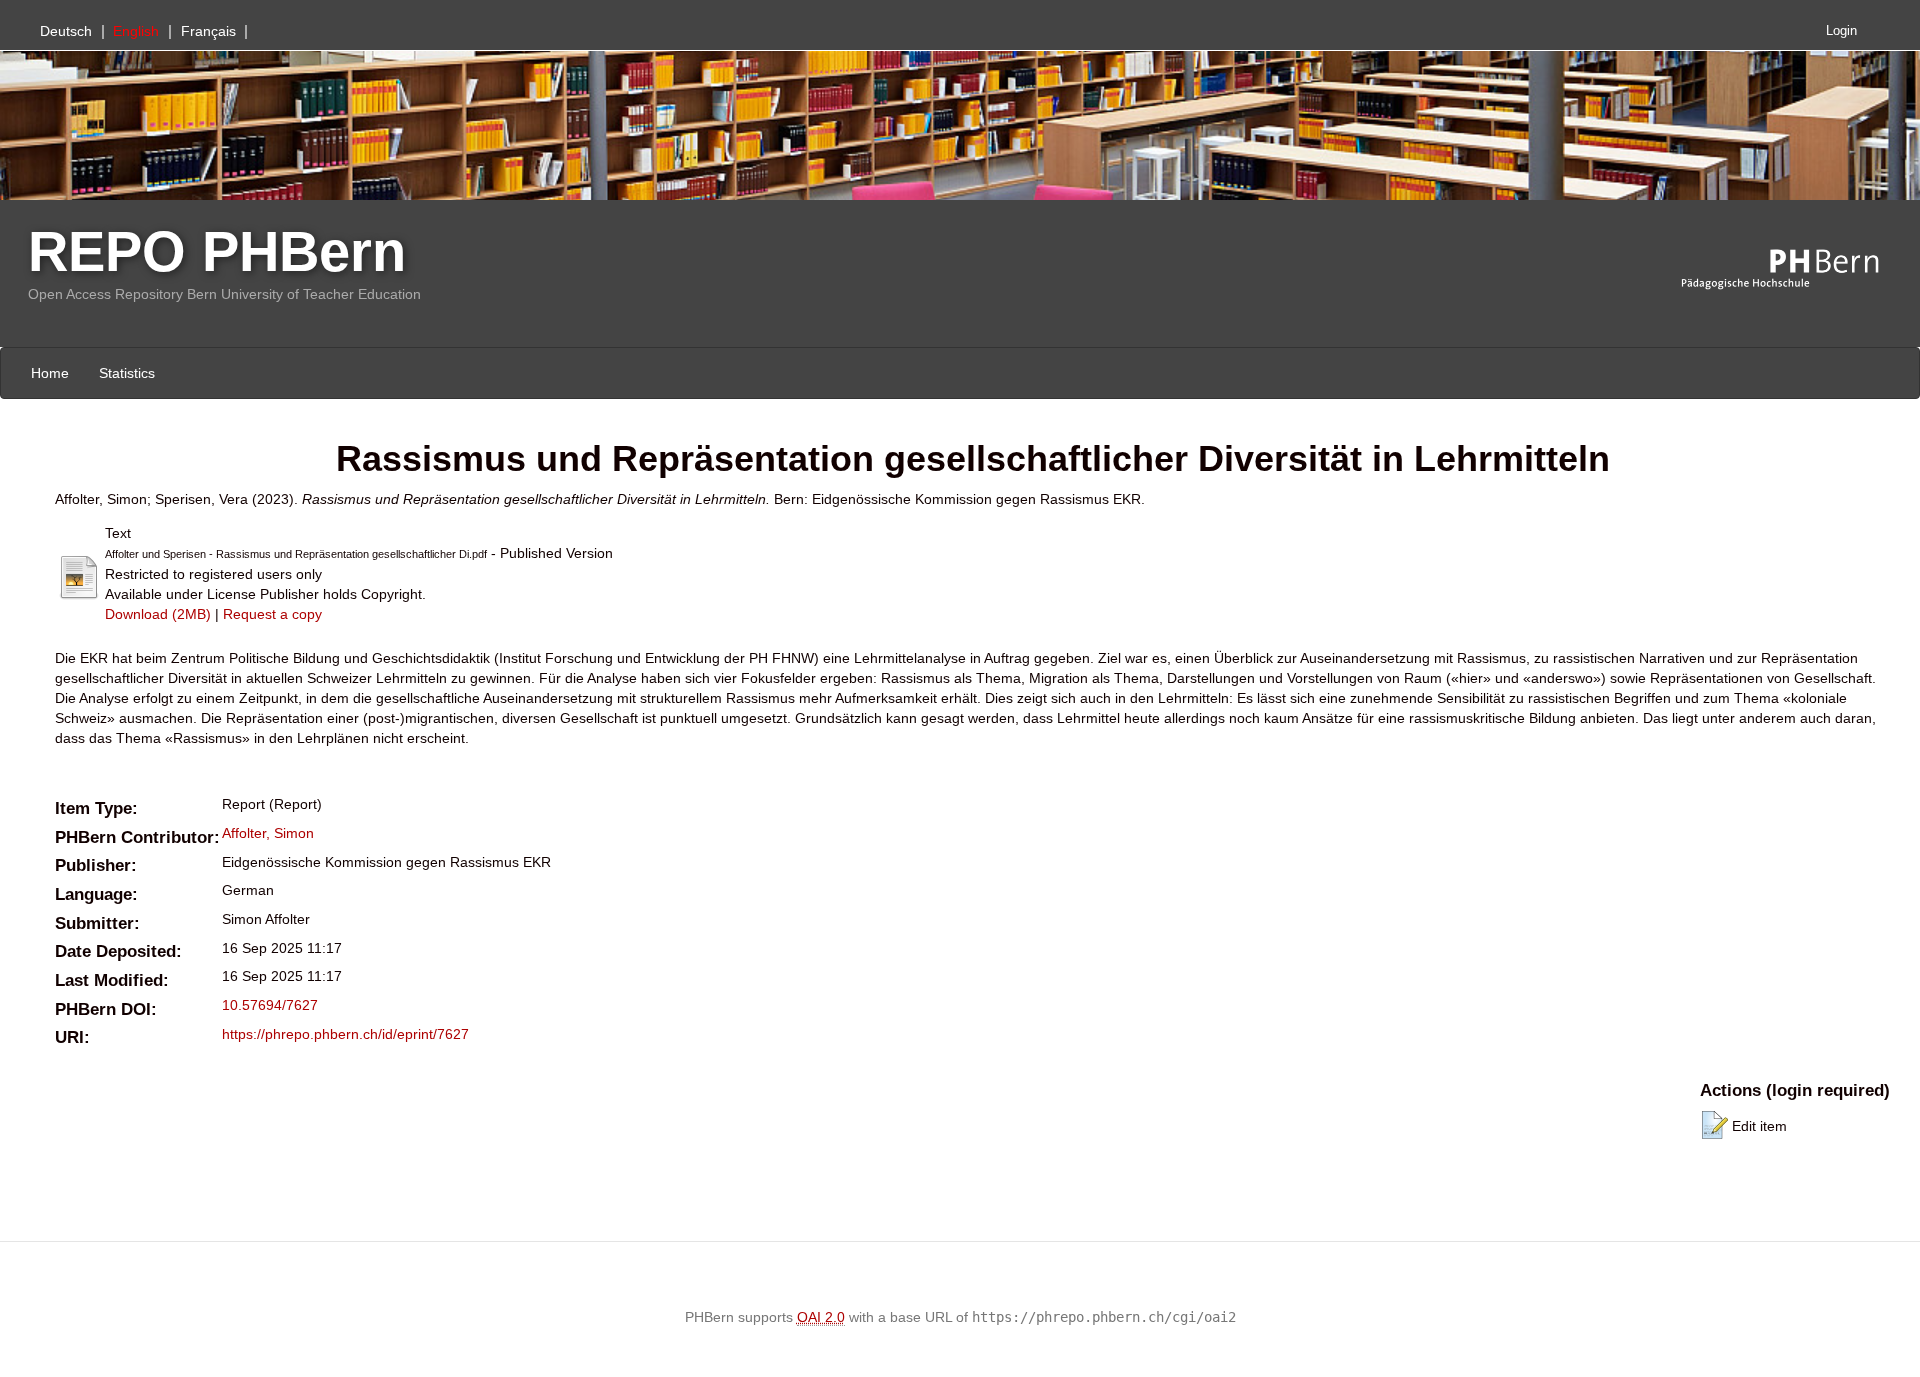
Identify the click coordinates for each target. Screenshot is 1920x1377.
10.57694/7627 (270, 1005)
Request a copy (272, 614)
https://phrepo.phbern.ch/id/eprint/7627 (345, 1034)
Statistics (127, 373)
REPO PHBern (217, 251)
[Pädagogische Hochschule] (1795, 270)
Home (50, 373)
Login (1841, 31)
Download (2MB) (158, 614)
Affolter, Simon (268, 833)
